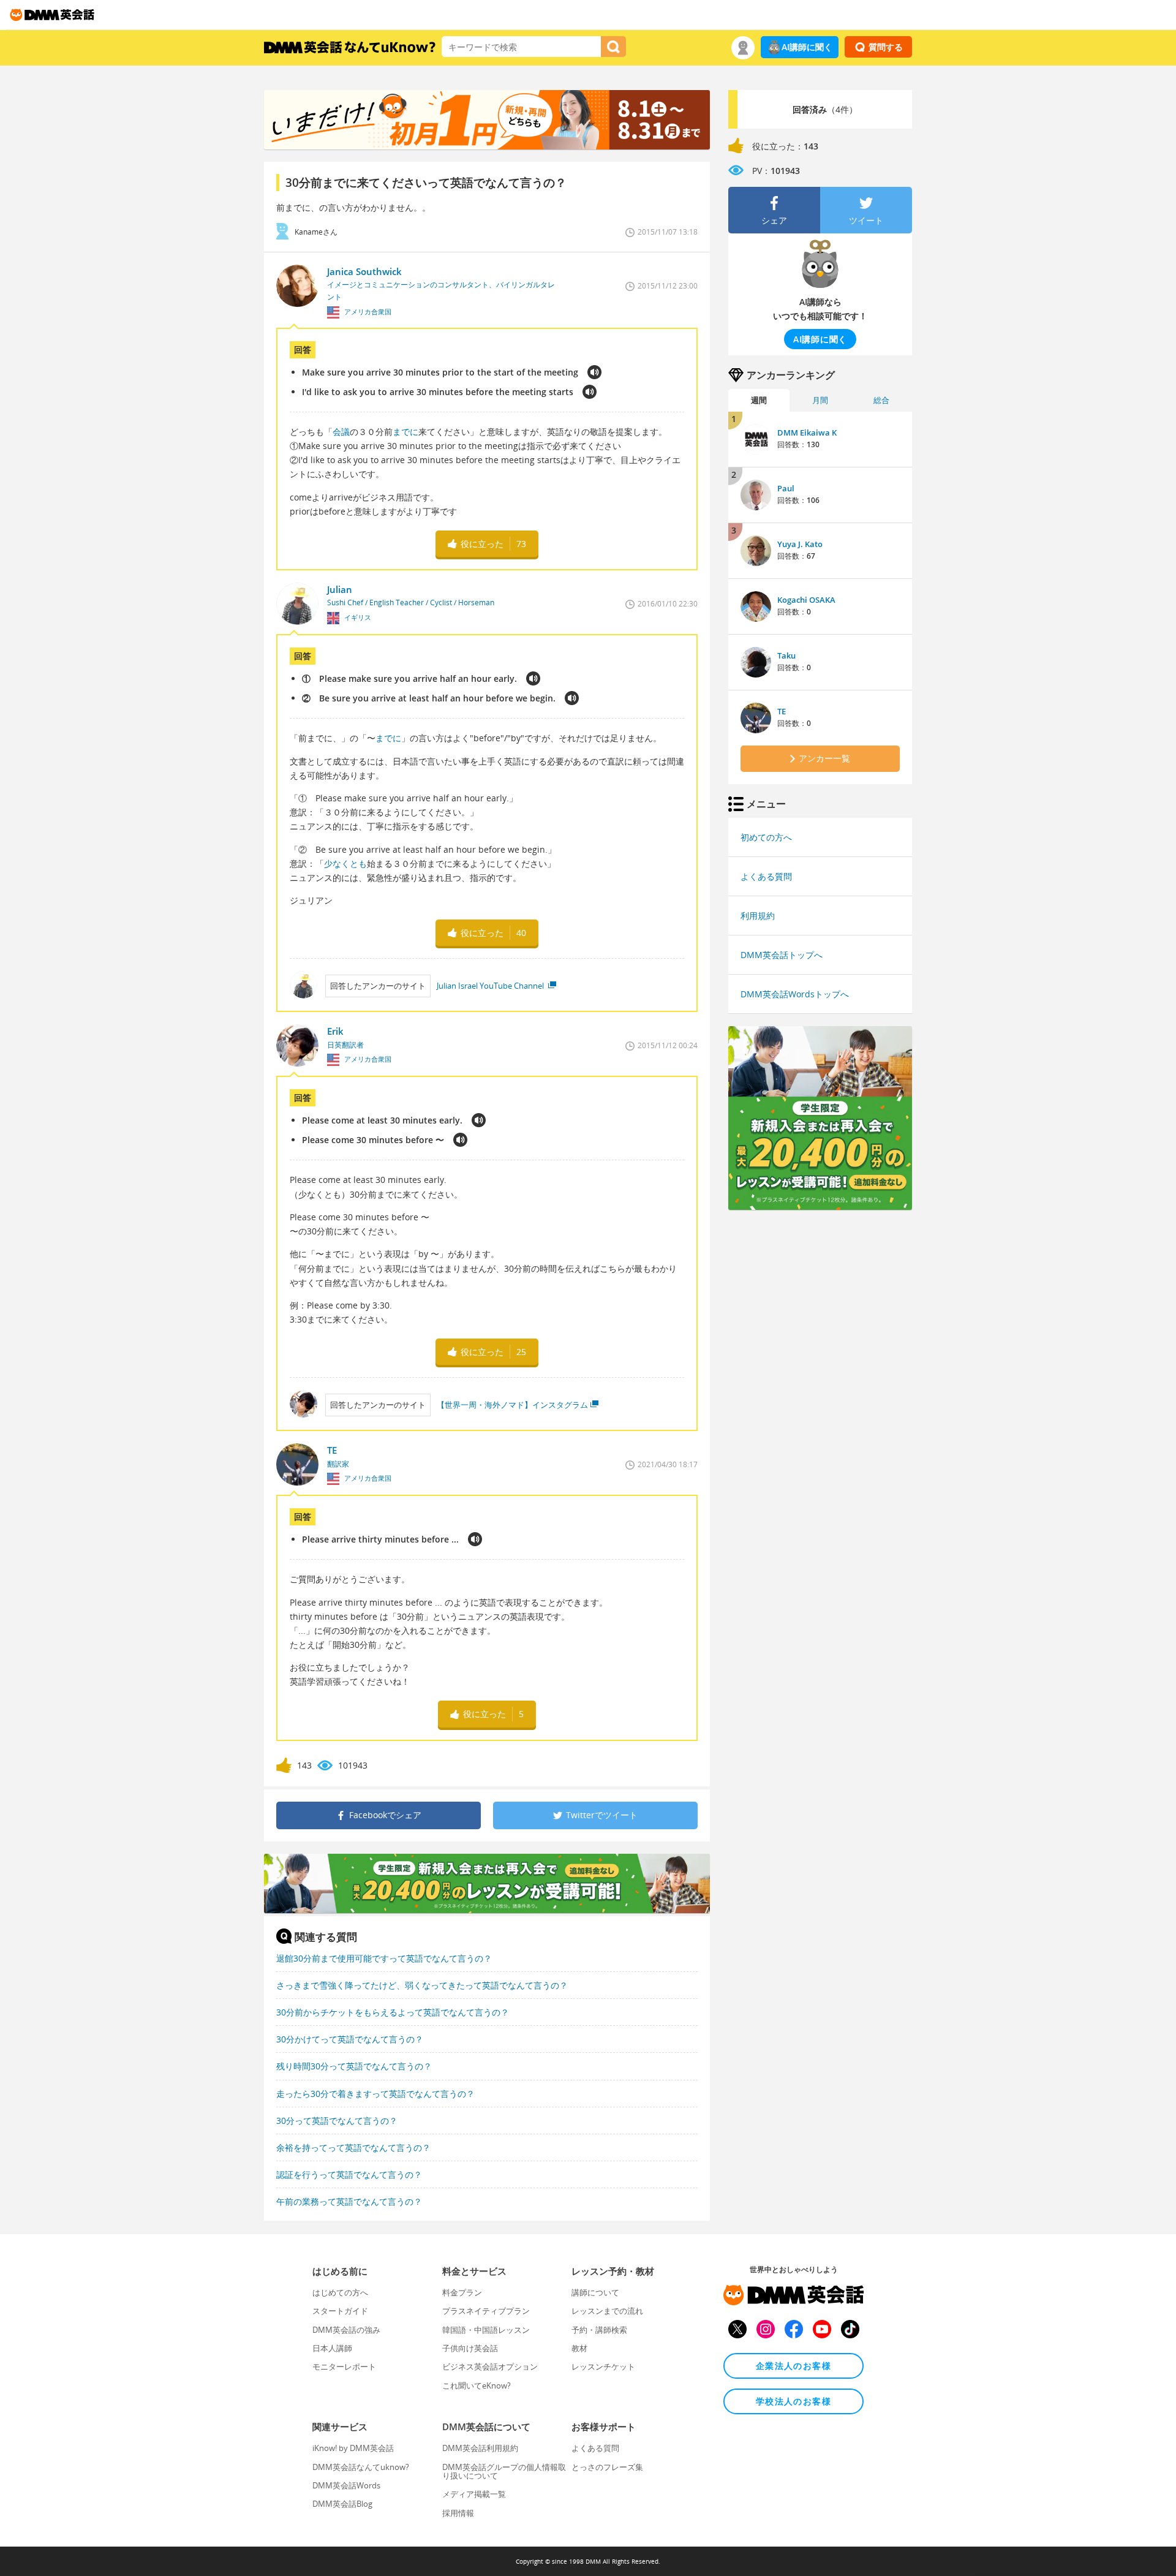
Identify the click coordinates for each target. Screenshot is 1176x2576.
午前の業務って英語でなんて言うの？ (349, 2201)
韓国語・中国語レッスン (486, 2330)
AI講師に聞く (807, 47)
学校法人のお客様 (793, 2401)
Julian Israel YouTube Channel (491, 986)
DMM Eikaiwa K (807, 432)
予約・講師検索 (599, 2330)
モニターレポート (344, 2366)
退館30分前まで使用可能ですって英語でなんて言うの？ (384, 1958)
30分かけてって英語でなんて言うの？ (350, 2039)
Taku (786, 655)
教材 (579, 2348)
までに (405, 432)
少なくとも (345, 863)
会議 (341, 432)
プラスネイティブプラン (486, 2311)
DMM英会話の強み (346, 2330)
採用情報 (458, 2513)
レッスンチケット (603, 2366)
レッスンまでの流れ (607, 2311)
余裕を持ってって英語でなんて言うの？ (353, 2147)
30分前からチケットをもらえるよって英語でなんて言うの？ (393, 2012)
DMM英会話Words (346, 2485)
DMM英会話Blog (342, 2504)
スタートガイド (340, 2311)
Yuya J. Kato (800, 544)
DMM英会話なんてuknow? (361, 2467)
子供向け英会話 (470, 2348)
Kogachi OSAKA (806, 600)
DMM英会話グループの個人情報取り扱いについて (504, 2471)
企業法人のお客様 (793, 2366)
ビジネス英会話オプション (490, 2366)
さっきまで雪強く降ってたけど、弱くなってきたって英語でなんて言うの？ (422, 1985)
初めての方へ (766, 837)
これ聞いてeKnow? (477, 2385)
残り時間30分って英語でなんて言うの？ (354, 2066)
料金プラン (462, 2292)
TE (782, 711)
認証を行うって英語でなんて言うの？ (349, 2174)
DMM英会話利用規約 (480, 2448)
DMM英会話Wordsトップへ (795, 994)
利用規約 (758, 916)
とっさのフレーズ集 (607, 2467)
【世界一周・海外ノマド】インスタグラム (512, 1405)
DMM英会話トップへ (782, 955)
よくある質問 (766, 876)
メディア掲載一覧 (474, 2494)
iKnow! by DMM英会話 (353, 2448)
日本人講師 (332, 2348)
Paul (786, 488)
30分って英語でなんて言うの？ (337, 2121)
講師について (595, 2292)
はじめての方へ (340, 2292)
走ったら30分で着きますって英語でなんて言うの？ (375, 2094)
